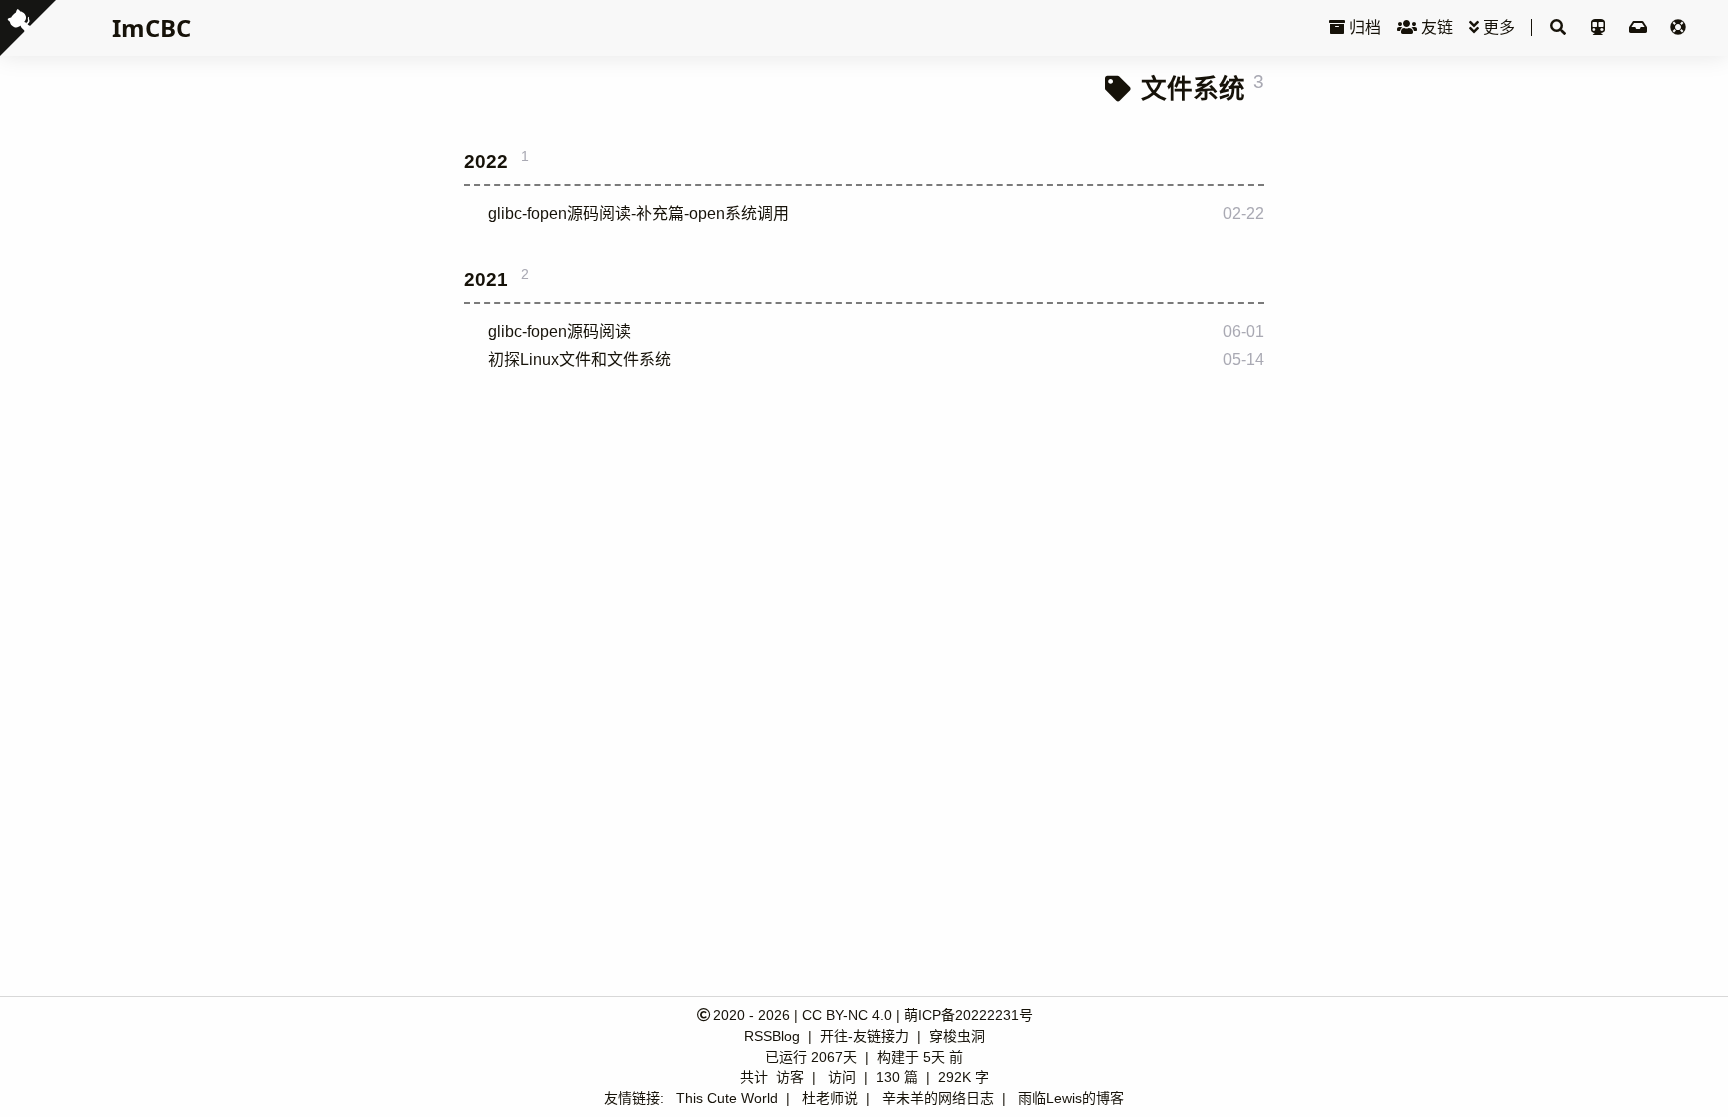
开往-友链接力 (866, 1036)
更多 (1497, 27)
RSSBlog (774, 1036)
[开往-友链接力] (1600, 27)
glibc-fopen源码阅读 (559, 331)
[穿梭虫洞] (1678, 27)
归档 (1363, 27)
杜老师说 (830, 1098)
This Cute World (727, 1098)
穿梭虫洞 (957, 1036)
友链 (1435, 27)
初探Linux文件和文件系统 (579, 359)
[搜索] (1558, 28)
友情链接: (634, 1098)
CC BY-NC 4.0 (847, 1015)
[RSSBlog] (1640, 27)
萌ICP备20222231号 (968, 1015)
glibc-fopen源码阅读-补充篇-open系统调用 (638, 213)
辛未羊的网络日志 (938, 1098)
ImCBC (151, 27)
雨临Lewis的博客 (1071, 1098)
